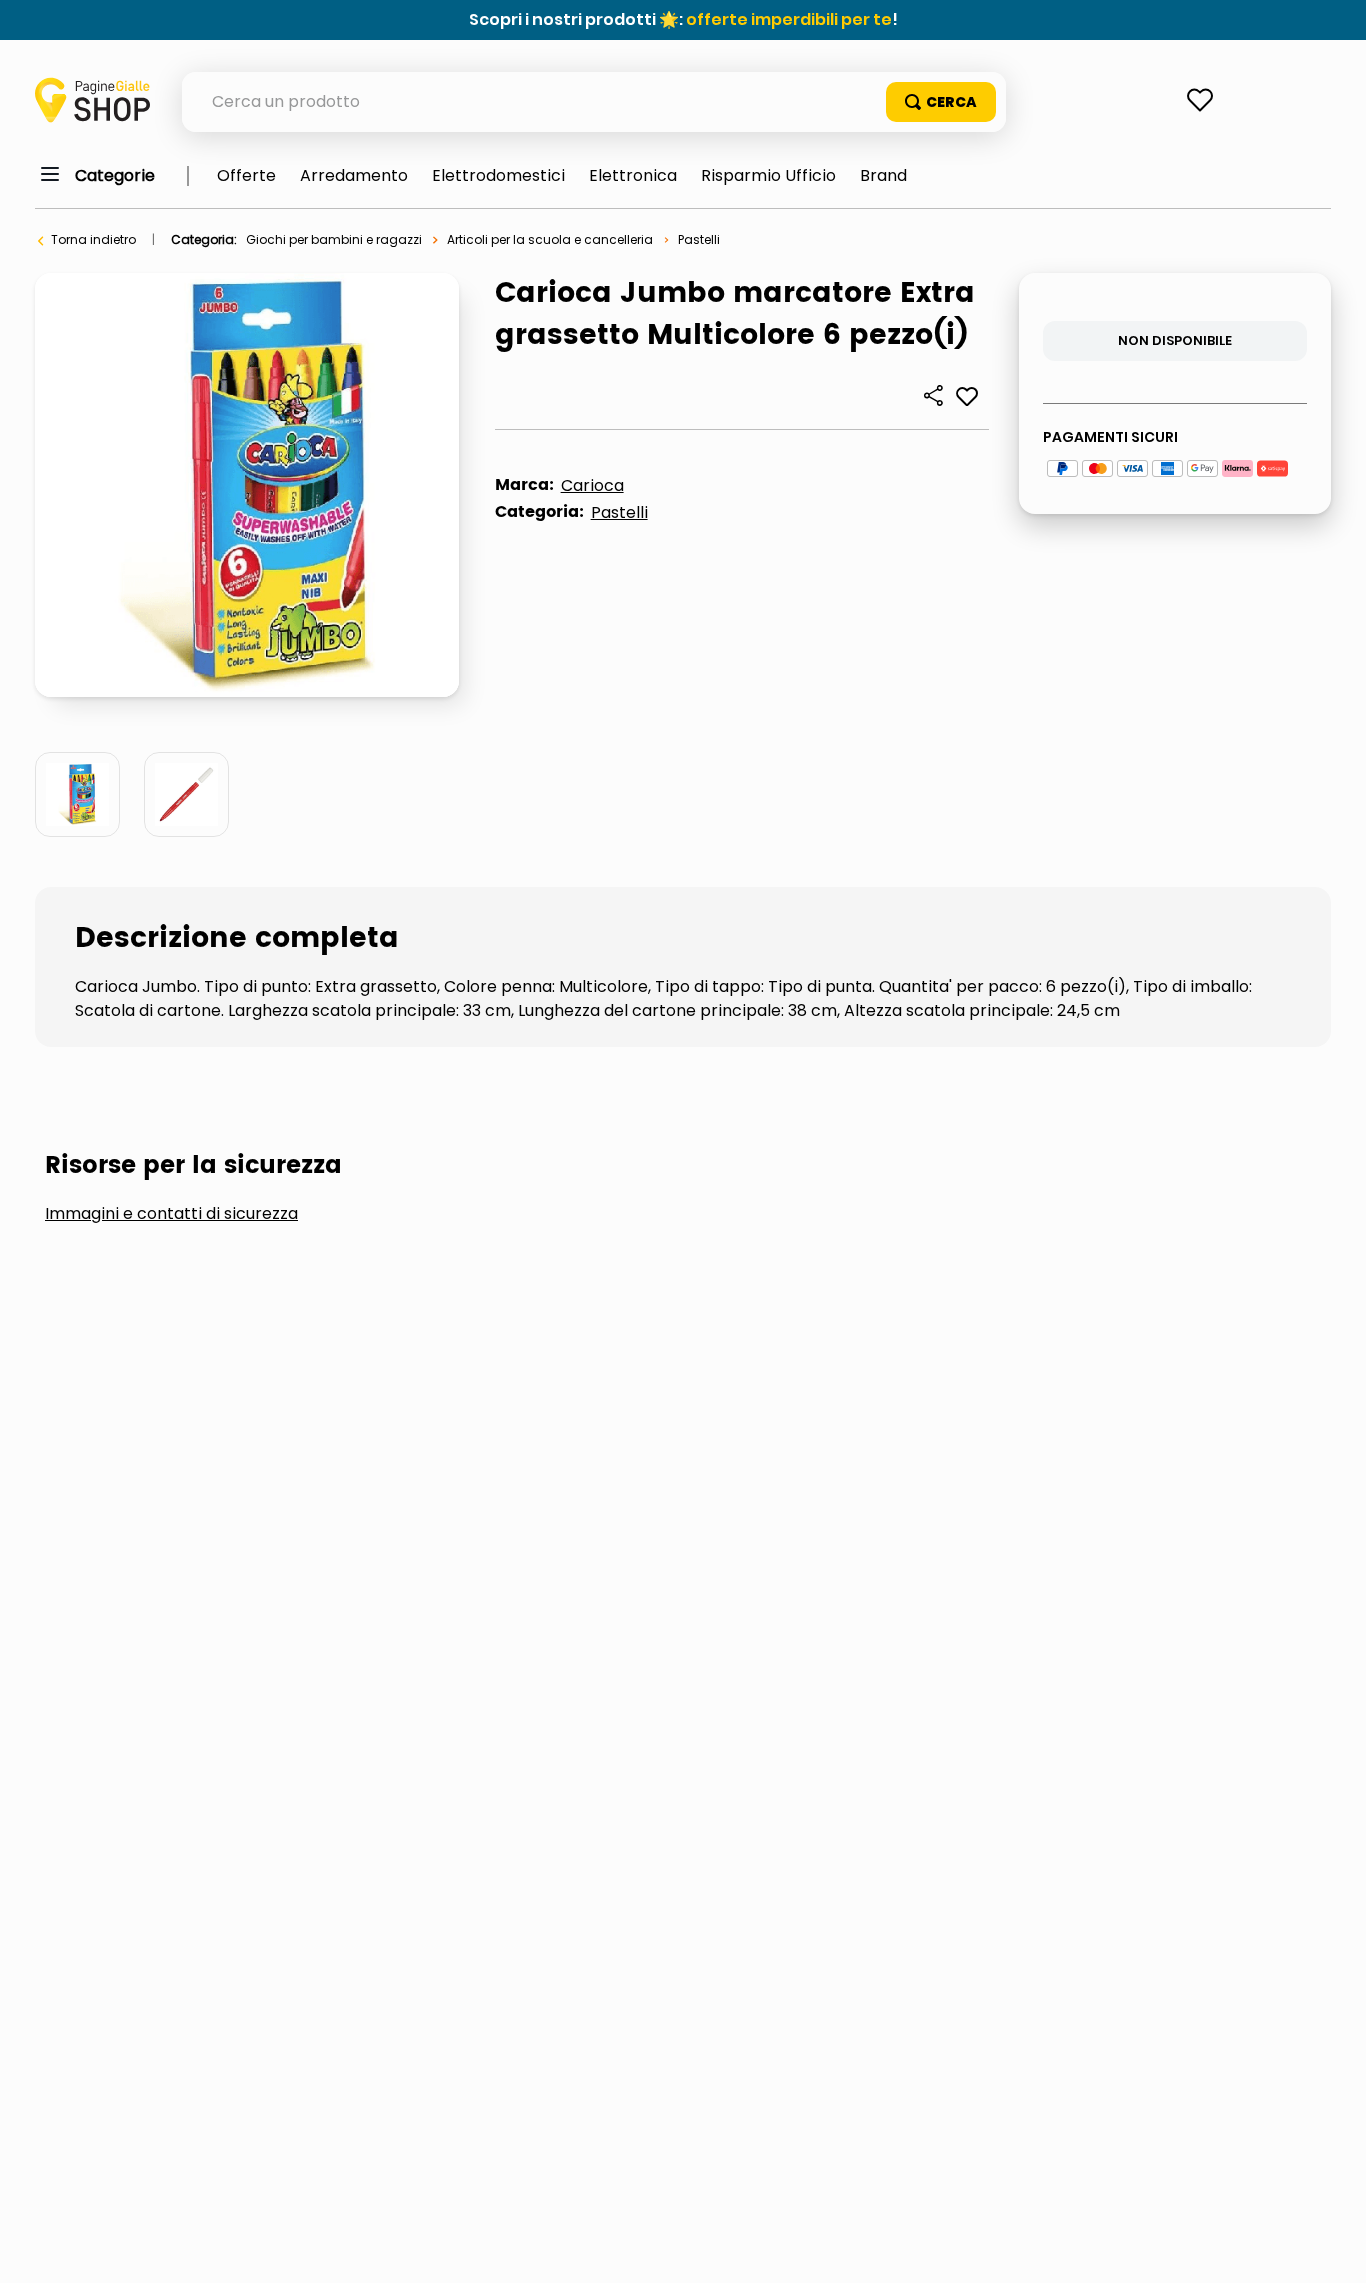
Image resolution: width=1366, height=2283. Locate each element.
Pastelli (699, 239)
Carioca (592, 485)
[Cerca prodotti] (941, 102)
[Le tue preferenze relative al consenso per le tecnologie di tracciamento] (1331, 2248)
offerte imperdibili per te (789, 19)
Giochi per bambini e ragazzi (334, 239)
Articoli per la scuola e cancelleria (550, 239)
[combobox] (594, 102)
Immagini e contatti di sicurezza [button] (171, 1214)
